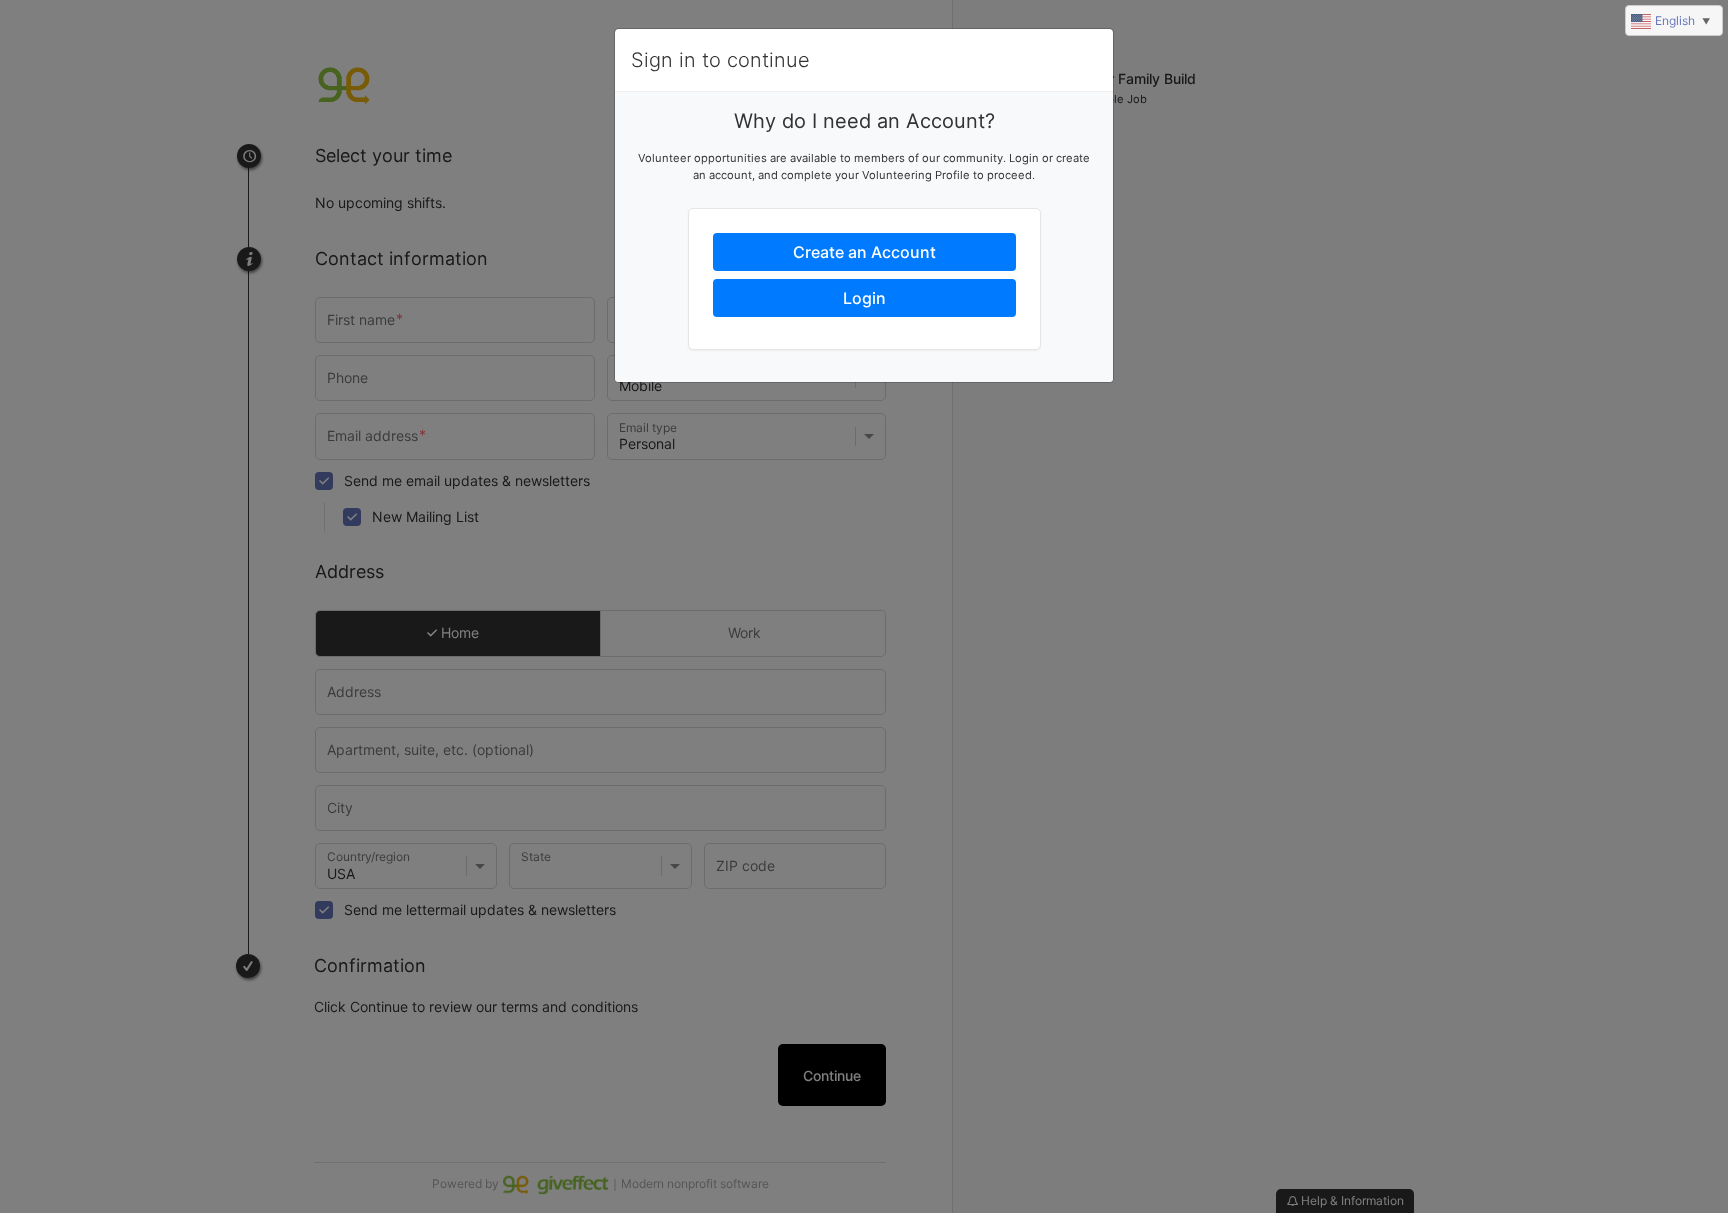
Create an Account (864, 252)
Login (864, 298)
